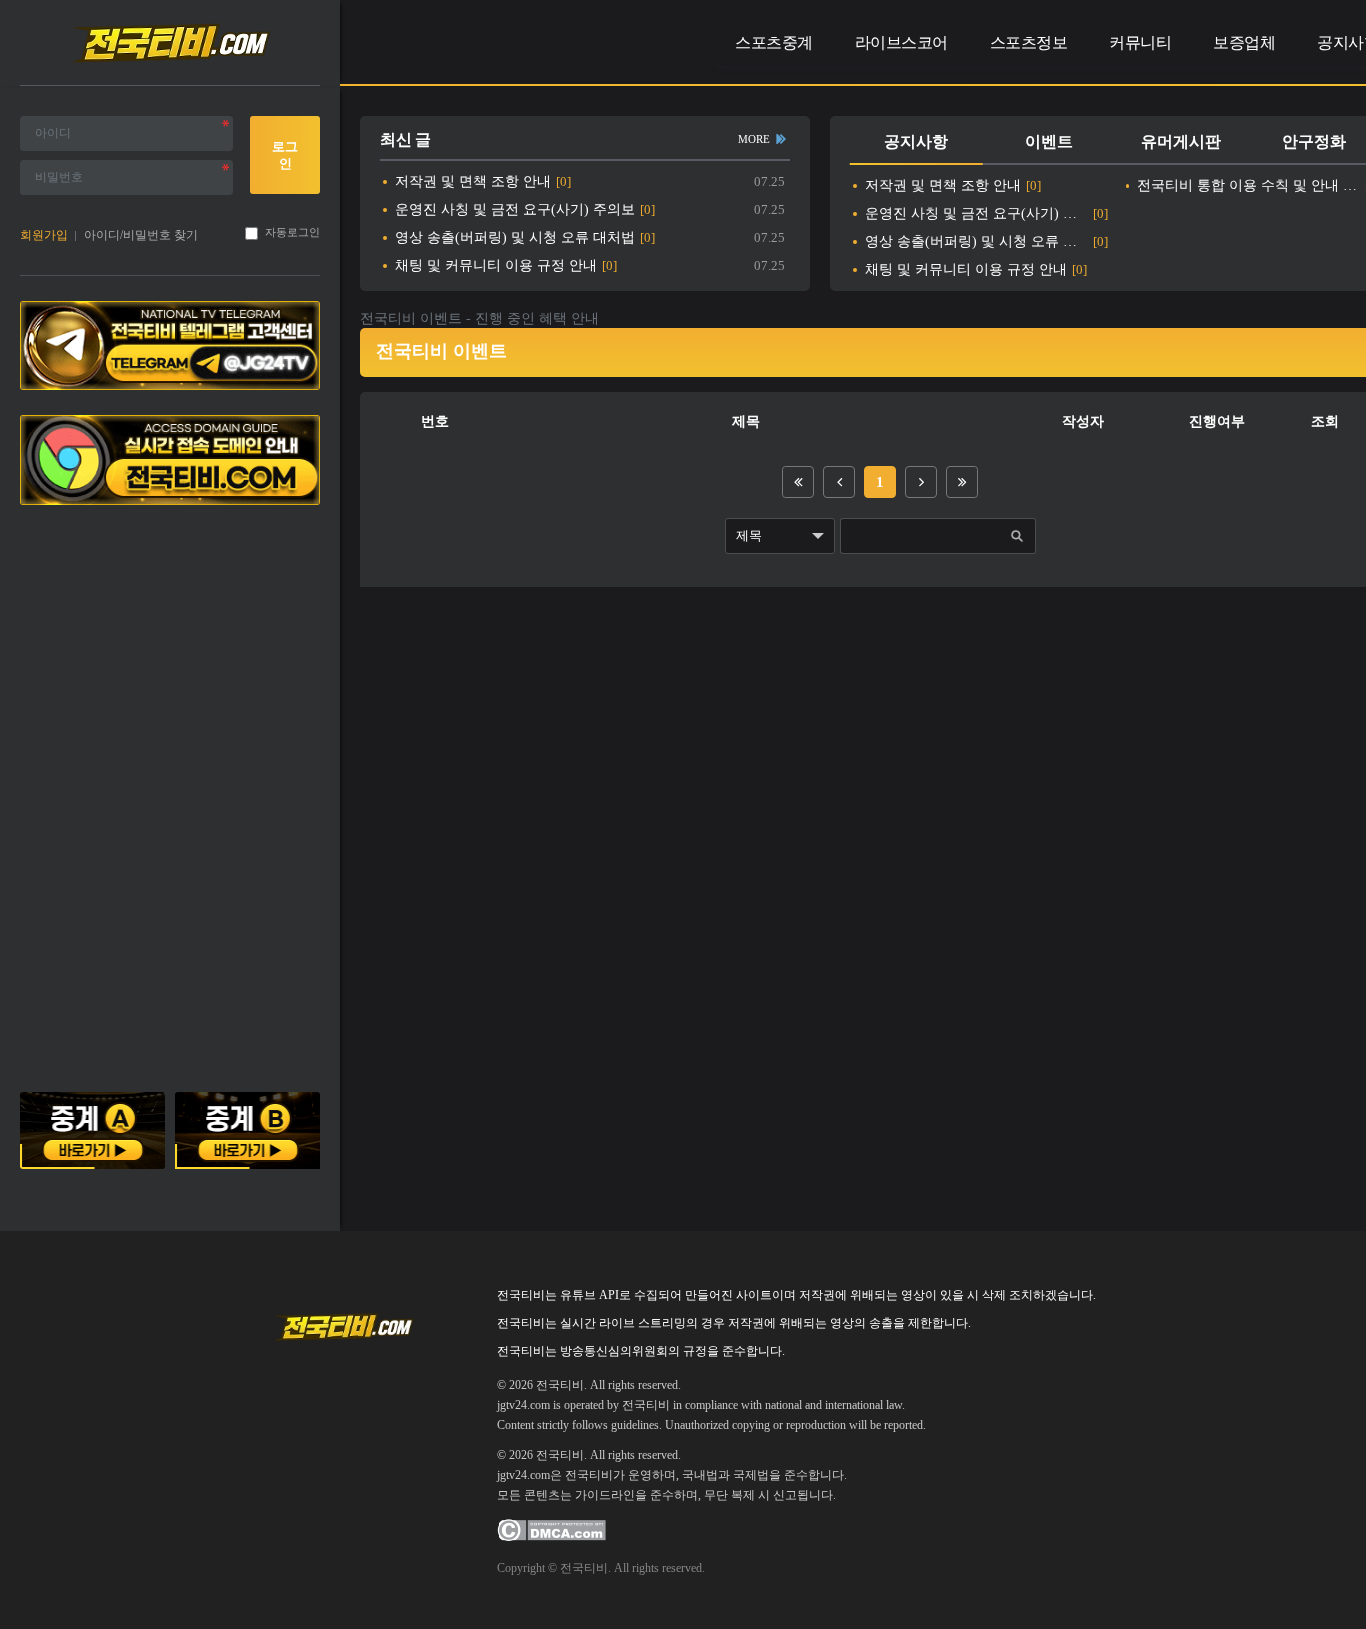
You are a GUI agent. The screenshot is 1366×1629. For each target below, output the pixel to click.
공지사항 (916, 141)
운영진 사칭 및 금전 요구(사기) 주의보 (515, 209)
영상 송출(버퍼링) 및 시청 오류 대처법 (515, 237)
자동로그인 (292, 232)
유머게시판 (1181, 141)
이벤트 (1049, 141)
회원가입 (44, 235)
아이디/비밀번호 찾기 (141, 235)
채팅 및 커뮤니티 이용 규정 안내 (496, 265)
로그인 (285, 155)
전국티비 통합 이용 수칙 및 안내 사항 (1248, 185)
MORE (754, 139)
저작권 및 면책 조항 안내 (473, 181)
